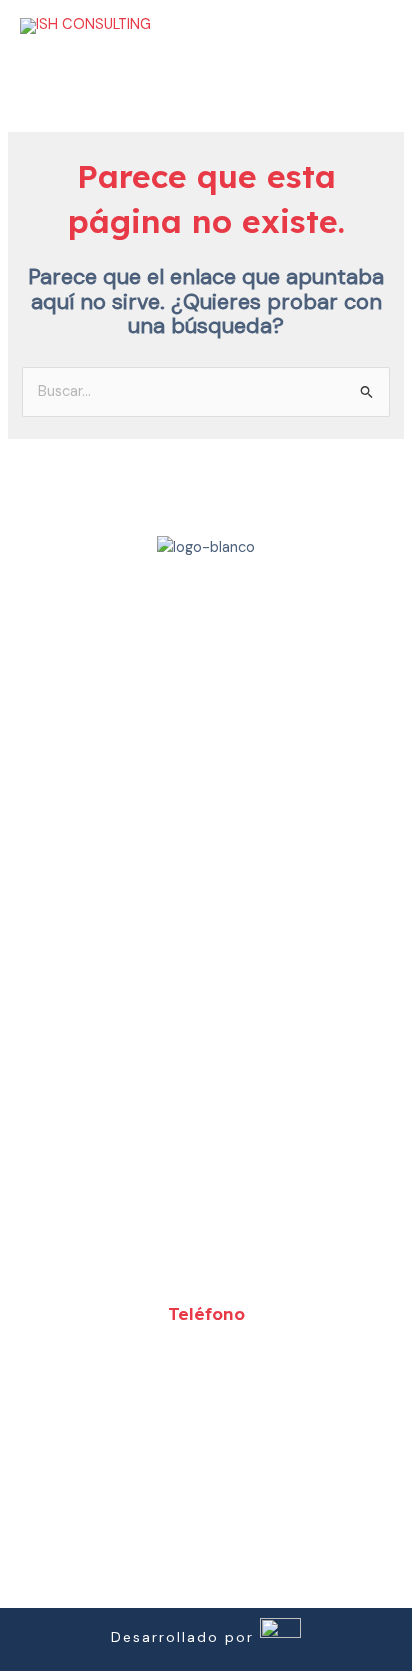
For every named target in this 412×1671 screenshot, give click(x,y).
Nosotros (206, 805)
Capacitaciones (206, 899)
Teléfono (206, 1313)
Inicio (206, 758)
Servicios (206, 852)
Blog (206, 946)
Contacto (206, 993)
